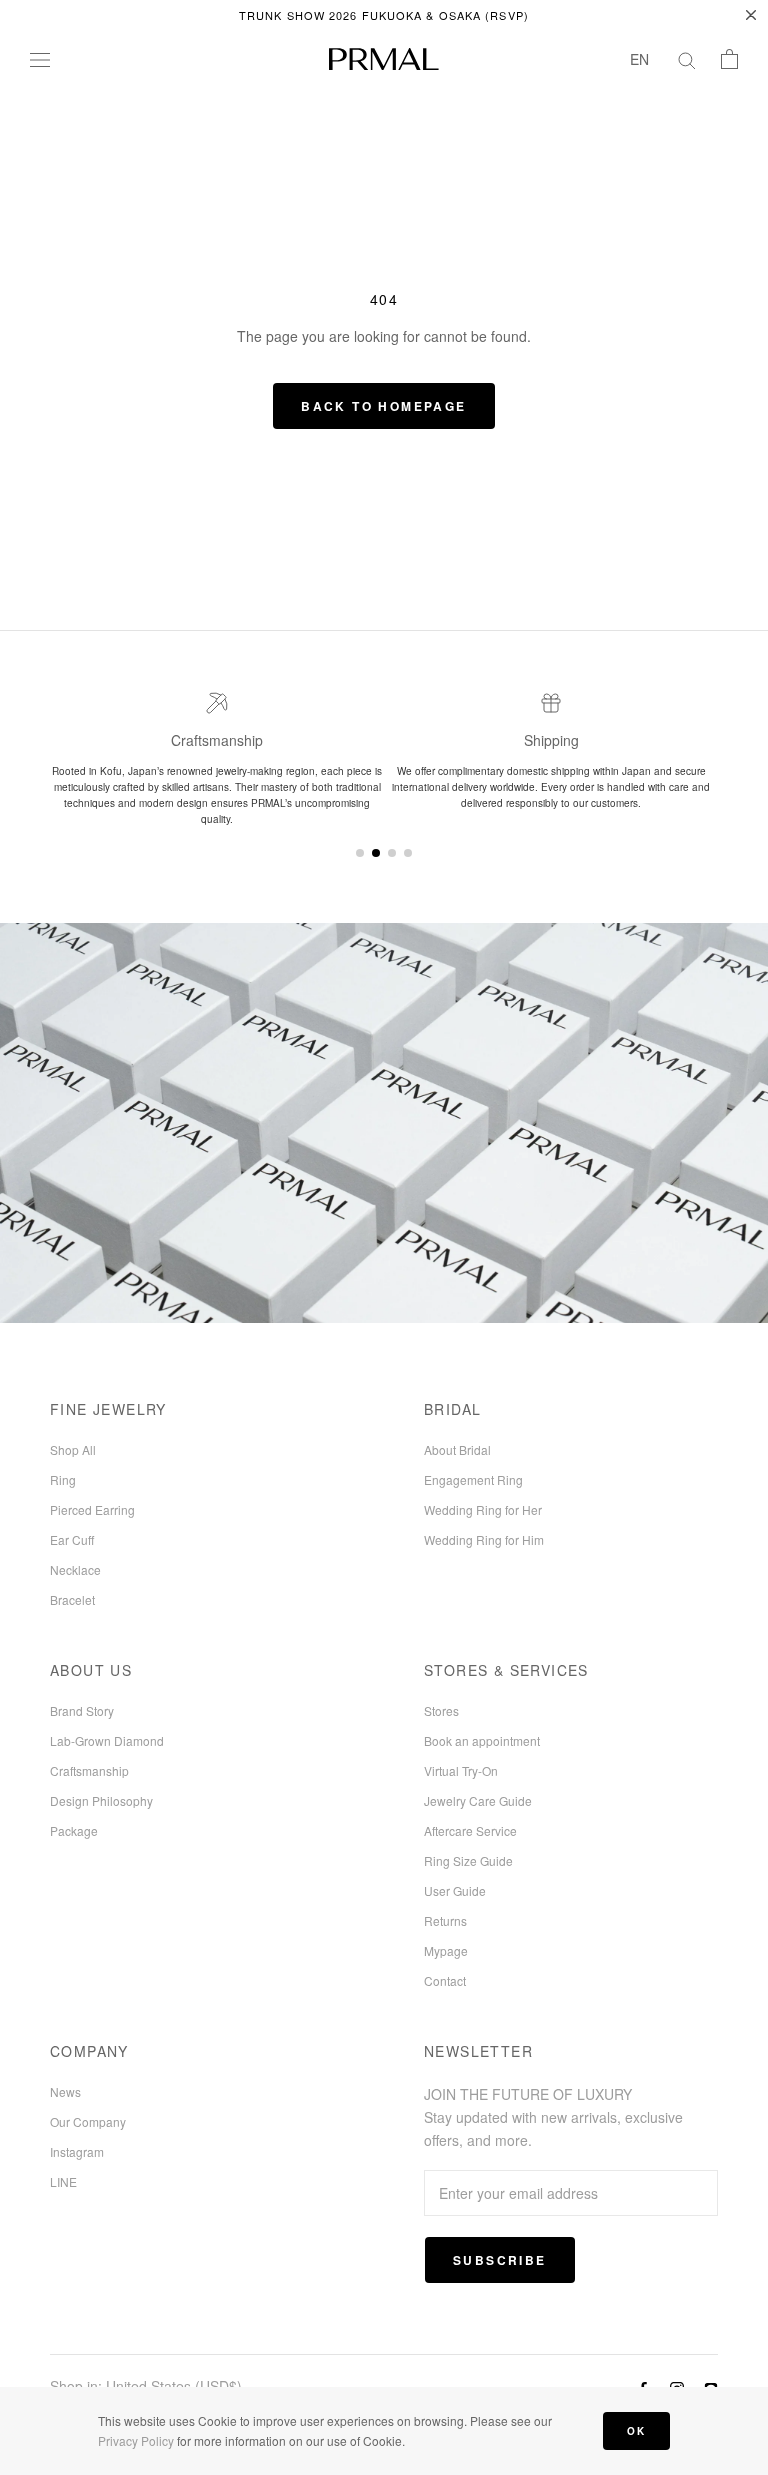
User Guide (455, 1890)
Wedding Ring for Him (484, 1539)
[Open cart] (729, 59)
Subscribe (500, 2260)
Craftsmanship (89, 1770)
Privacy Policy (136, 2440)
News (65, 2091)
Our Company (88, 2121)
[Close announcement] (751, 15)
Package (74, 1830)
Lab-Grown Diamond (107, 1740)
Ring (63, 1479)
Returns (445, 1920)
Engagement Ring (473, 1479)
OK (636, 2431)
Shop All (73, 1449)
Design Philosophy (101, 1800)
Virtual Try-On (461, 1770)
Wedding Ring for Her (483, 1509)
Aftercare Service (470, 1830)
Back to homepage (383, 406)
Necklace (75, 1569)
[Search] (687, 59)
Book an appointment (482, 1740)
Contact (445, 1980)
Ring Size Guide (468, 1860)
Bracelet (72, 1599)
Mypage (446, 1950)
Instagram (77, 2151)
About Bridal (457, 1449)
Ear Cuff (72, 1539)
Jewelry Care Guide (478, 1800)
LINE (63, 2181)
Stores (441, 1710)
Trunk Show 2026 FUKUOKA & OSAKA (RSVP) (384, 15)
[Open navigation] (40, 59)
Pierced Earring (92, 1509)
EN (639, 59)
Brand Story (82, 1710)
